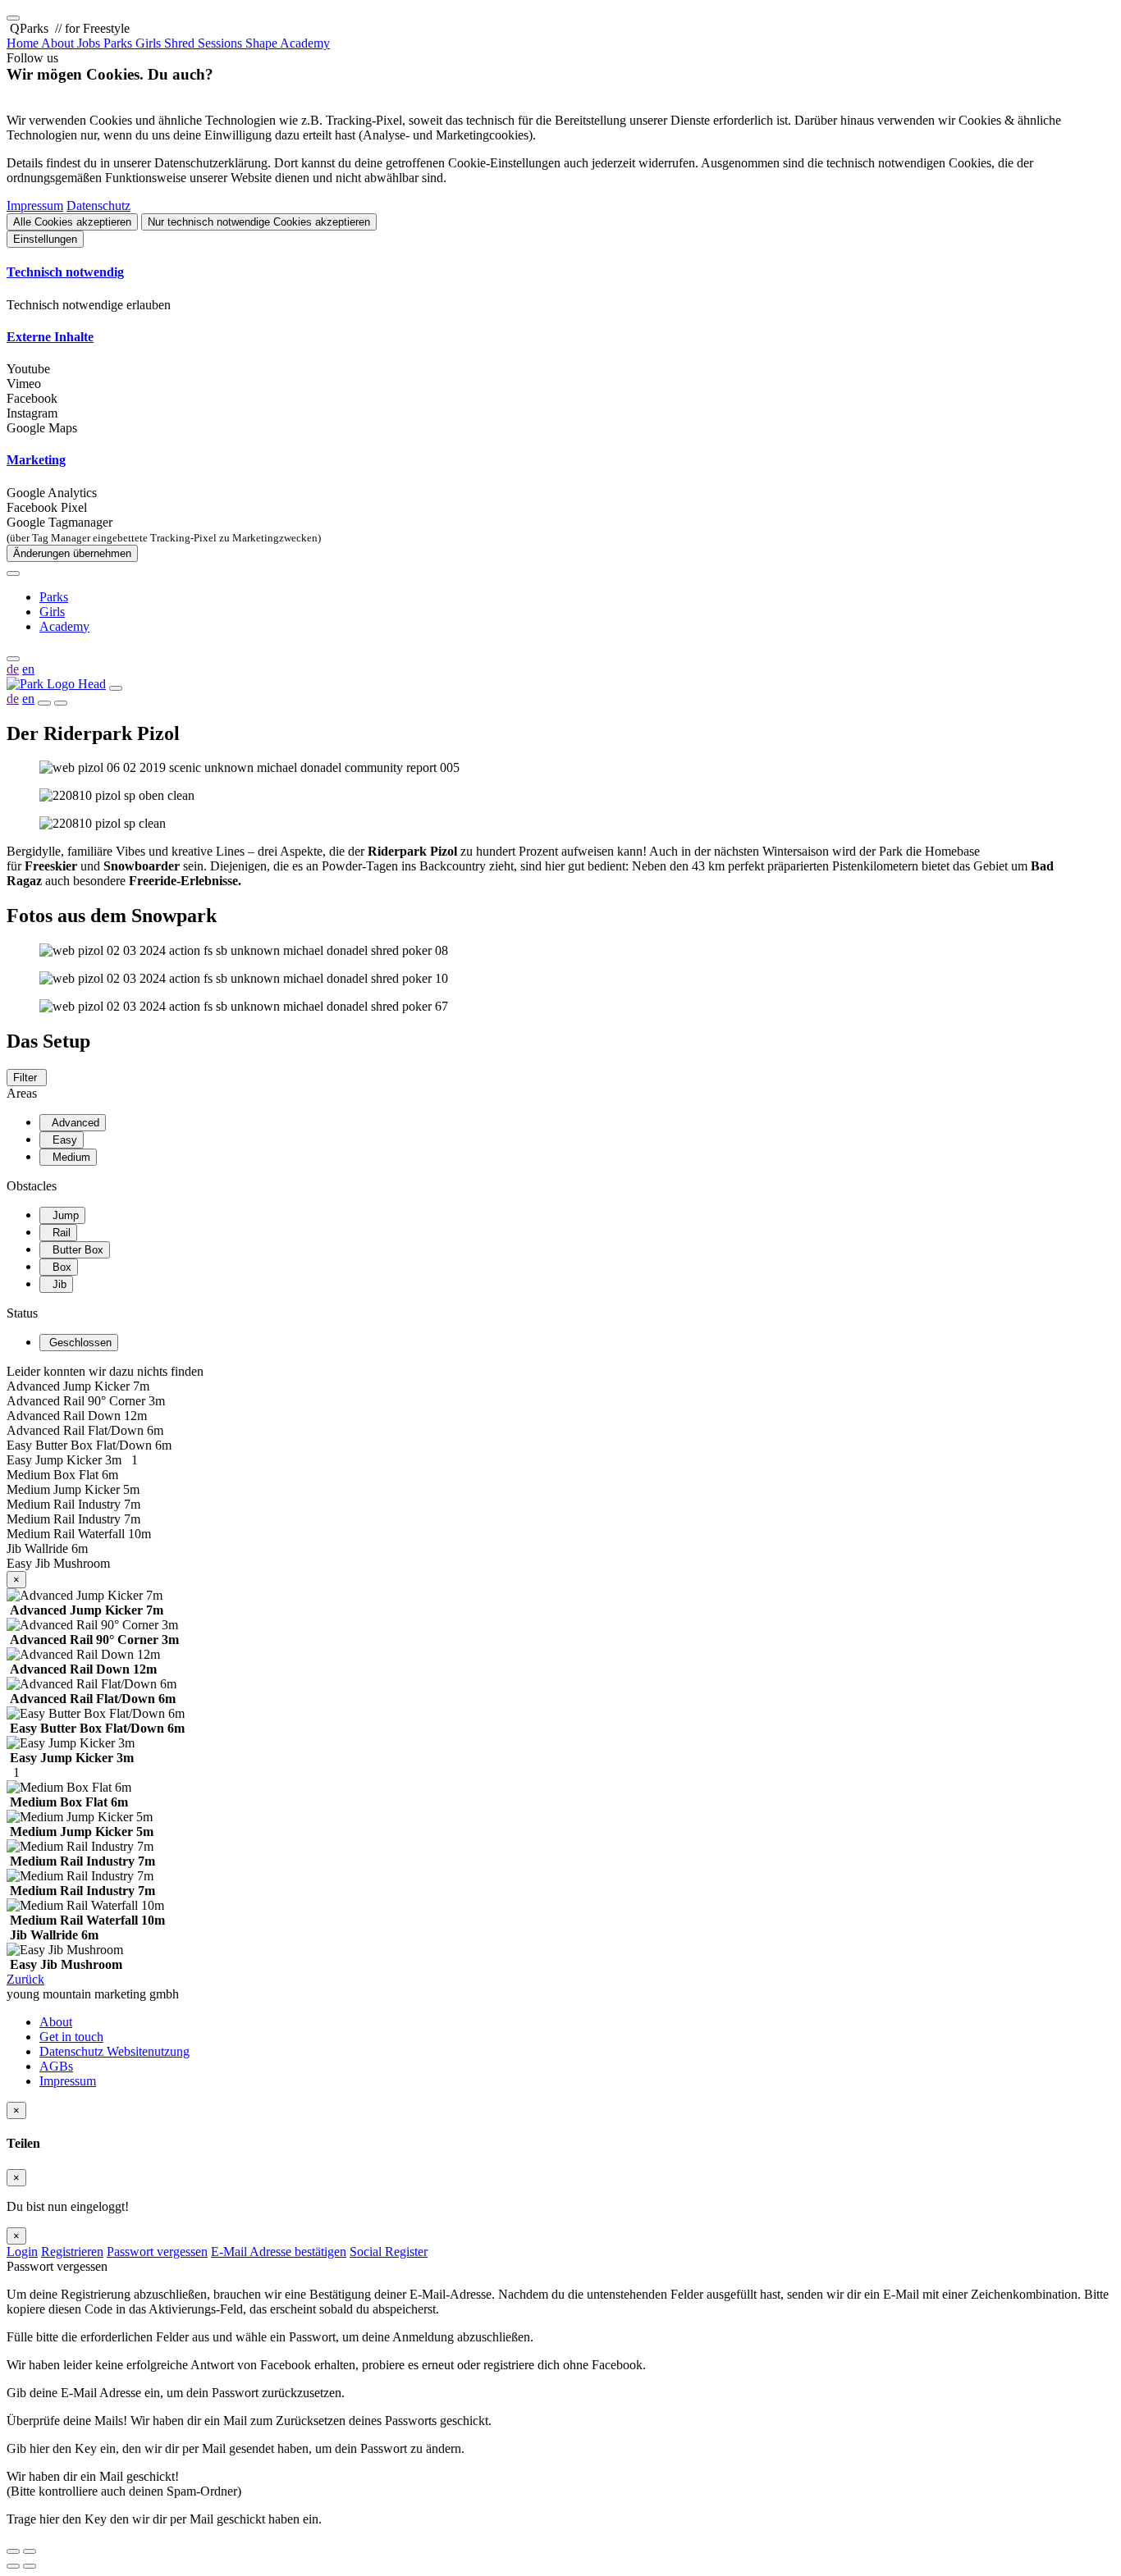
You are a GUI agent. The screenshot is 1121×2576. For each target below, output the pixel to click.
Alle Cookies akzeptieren (72, 222)
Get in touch (71, 2037)
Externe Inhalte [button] (50, 337)
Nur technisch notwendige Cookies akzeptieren (259, 222)
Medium (68, 1157)
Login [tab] (22, 2252)
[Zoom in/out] (30, 2551)
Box (59, 1267)
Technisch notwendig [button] (65, 272)
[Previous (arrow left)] (13, 2566)
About (56, 2022)
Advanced (73, 1123)
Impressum (35, 206)
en (28, 669)
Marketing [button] (36, 460)
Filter (27, 1078)
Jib (56, 1284)
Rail (58, 1233)
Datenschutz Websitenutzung (114, 2051)
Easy (62, 1140)
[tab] (560, 272)
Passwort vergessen (157, 2252)
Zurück (25, 1979)
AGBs (56, 2066)
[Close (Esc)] (13, 2551)
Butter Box (75, 1250)
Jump (62, 1215)
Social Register (389, 2252)
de (13, 669)
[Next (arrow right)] (30, 2566)
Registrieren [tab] (72, 2252)
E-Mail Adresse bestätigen (279, 2252)
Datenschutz (98, 206)
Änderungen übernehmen (72, 553)
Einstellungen (45, 239)
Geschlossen (79, 1343)
